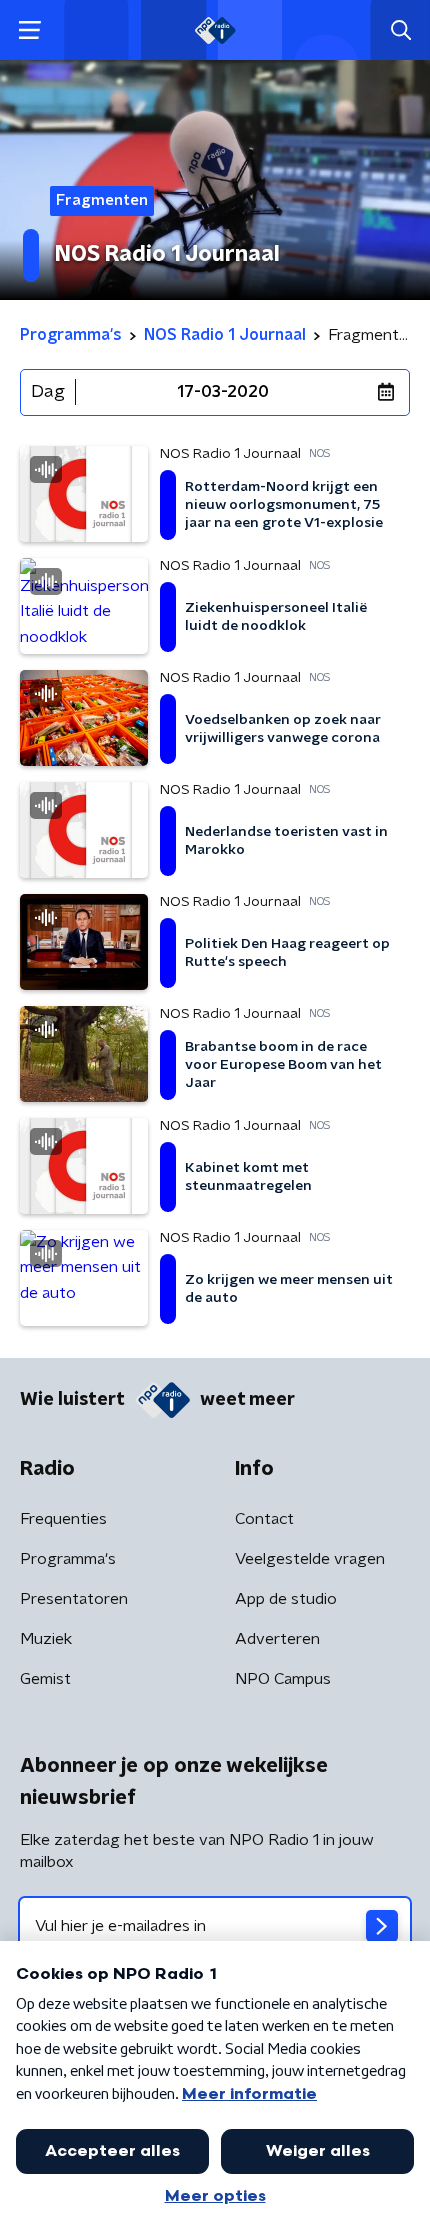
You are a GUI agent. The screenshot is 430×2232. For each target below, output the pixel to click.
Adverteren (277, 1639)
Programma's (68, 1559)
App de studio (286, 1599)
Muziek (46, 1639)
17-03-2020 (223, 392)
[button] (29, 30)
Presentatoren (74, 1599)
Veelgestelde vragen (310, 1559)
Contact (264, 1519)
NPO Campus (283, 1679)
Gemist (45, 1679)
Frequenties (63, 1519)
